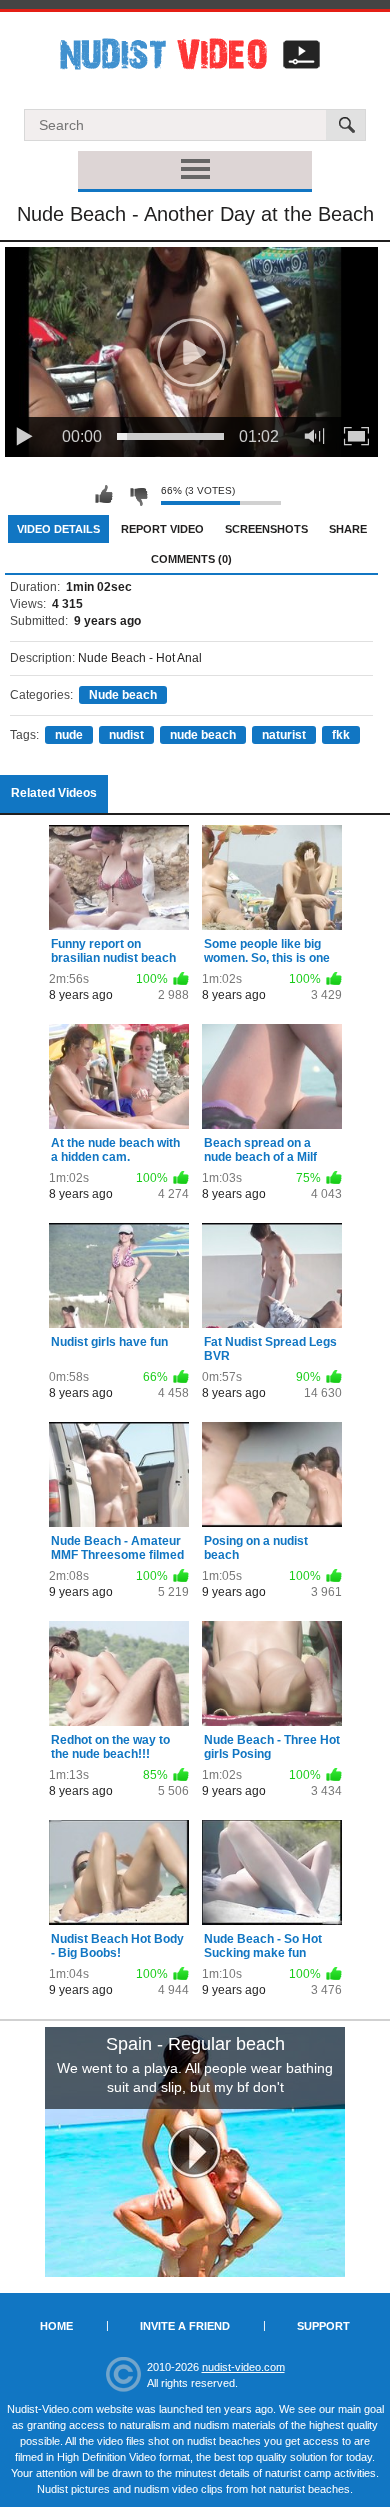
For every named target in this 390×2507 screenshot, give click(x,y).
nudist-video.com (243, 2367)
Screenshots (266, 529)
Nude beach (123, 695)
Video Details (58, 529)
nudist (126, 735)
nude (69, 735)
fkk (341, 735)
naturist (284, 735)
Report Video (162, 529)
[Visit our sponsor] (195, 2152)
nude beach (203, 735)
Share (348, 529)
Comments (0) (191, 559)
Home (56, 2326)
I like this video (104, 495)
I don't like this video (138, 495)
